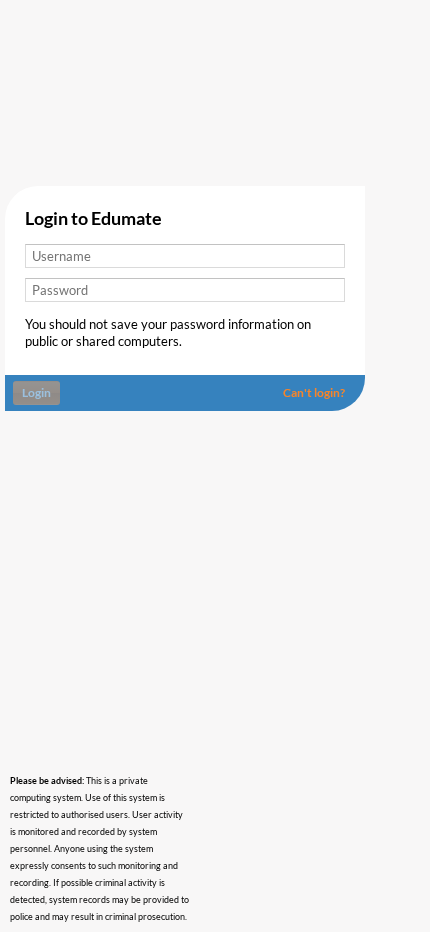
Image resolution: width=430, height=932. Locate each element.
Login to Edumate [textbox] (93, 219)
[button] (316, 393)
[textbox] (185, 256)
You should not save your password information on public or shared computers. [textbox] (168, 332)
